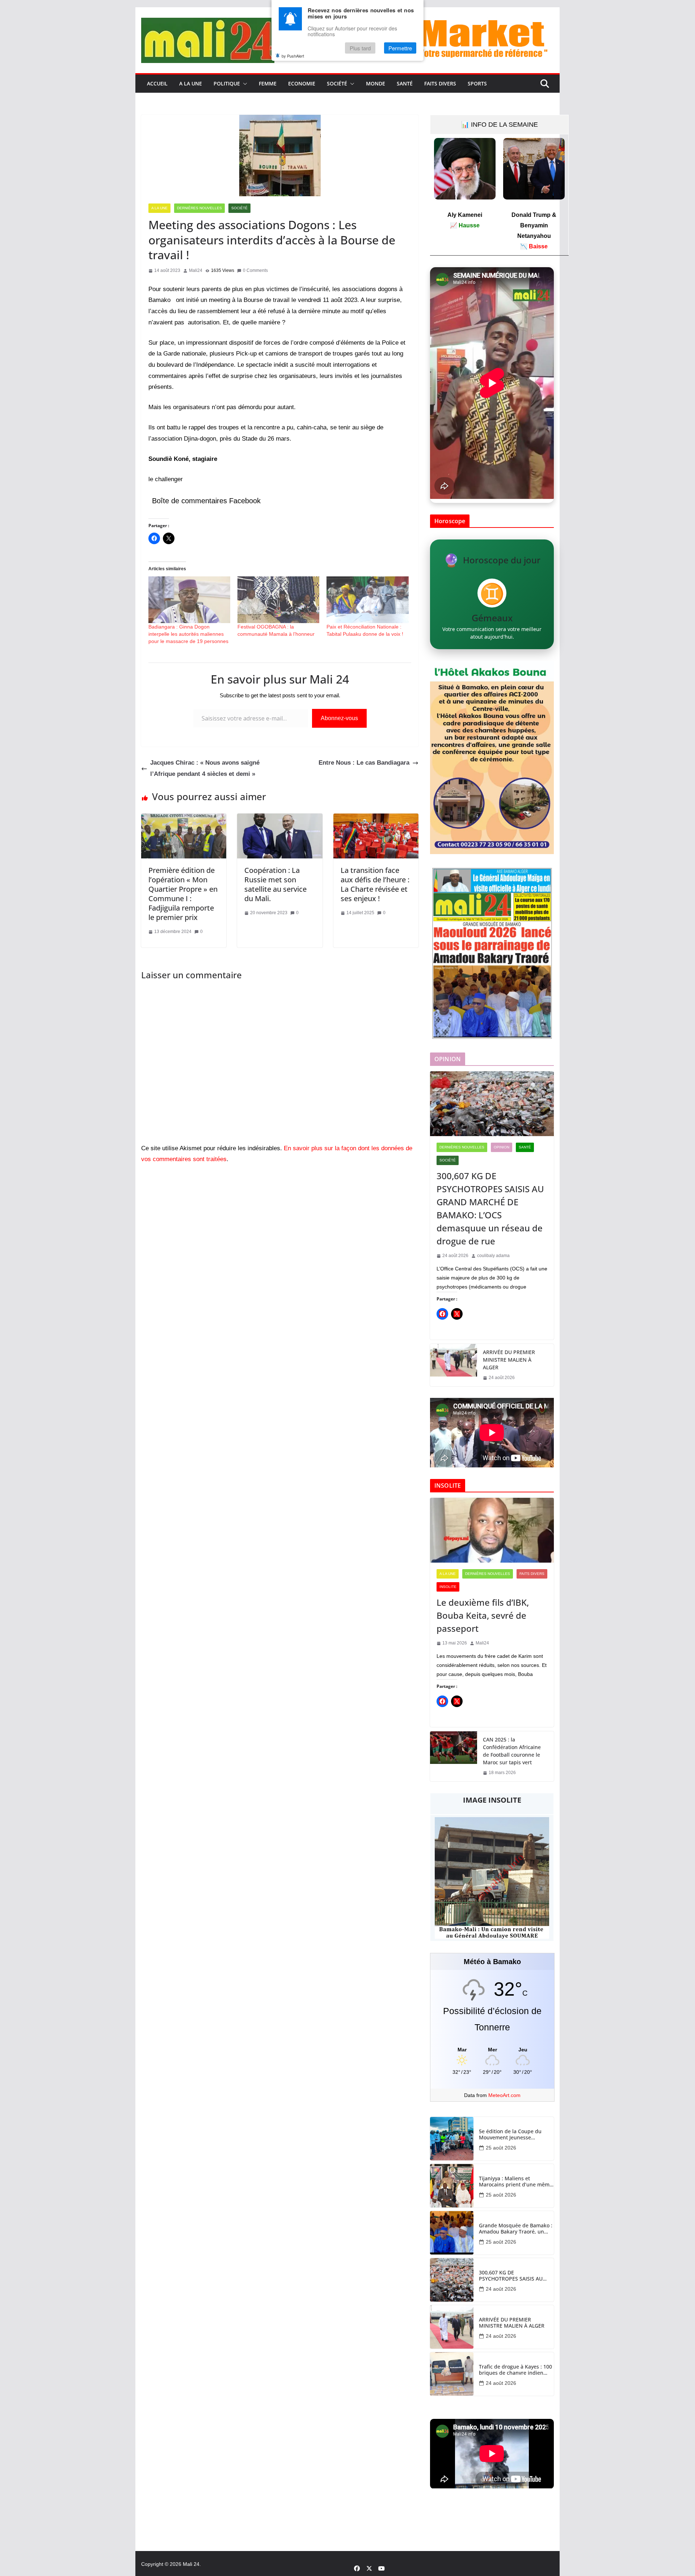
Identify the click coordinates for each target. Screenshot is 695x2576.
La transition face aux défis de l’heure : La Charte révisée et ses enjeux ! (375, 884)
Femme (268, 83)
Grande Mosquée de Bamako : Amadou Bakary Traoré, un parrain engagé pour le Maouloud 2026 (516, 2229)
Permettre (400, 48)
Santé (405, 83)
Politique (227, 83)
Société (337, 83)
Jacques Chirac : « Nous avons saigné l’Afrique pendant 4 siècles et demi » (205, 768)
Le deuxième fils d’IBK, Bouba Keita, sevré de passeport (483, 1615)
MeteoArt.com (504, 2095)
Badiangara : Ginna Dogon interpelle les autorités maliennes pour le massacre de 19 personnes (188, 634)
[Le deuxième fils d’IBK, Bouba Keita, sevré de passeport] (492, 1530)
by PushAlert (293, 56)
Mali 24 (191, 2564)
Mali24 (196, 270)
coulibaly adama (493, 1256)
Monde (376, 83)
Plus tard (360, 48)
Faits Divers (440, 83)
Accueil (157, 83)
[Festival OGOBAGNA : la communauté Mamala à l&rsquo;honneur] (278, 600)
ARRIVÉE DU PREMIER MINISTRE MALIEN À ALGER (509, 1360)
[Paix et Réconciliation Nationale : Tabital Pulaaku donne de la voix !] (367, 600)
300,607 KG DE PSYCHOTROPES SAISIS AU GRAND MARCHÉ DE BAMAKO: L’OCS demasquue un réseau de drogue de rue (490, 1208)
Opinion (502, 1147)
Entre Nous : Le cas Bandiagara (364, 763)
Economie (302, 83)
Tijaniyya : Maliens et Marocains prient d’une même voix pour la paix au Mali (516, 2182)
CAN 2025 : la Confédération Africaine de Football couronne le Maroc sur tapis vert (512, 1751)
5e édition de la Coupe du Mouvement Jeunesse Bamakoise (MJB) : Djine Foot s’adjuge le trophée (513, 2135)
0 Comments (255, 270)
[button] (244, 84)
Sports (477, 83)
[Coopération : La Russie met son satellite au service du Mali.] (280, 819)
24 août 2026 (501, 2289)
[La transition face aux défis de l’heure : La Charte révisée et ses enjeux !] (376, 819)
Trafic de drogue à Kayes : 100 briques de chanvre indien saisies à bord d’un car (515, 2370)
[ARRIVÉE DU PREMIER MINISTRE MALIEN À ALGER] (454, 1365)
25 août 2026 (501, 2148)
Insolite (448, 1587)
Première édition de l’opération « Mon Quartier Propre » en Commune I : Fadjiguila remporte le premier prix (183, 894)
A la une (191, 83)
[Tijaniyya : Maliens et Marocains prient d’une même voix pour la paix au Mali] (452, 2186)
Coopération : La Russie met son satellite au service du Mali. (275, 884)
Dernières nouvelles (199, 208)
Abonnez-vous (339, 718)
